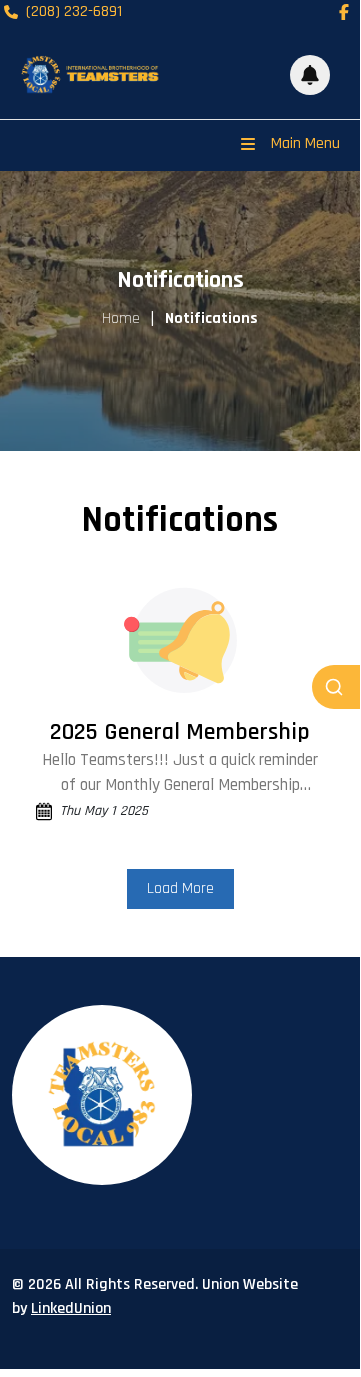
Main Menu (305, 143)
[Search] (336, 687)
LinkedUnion (71, 1308)
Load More (180, 888)
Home (121, 318)
